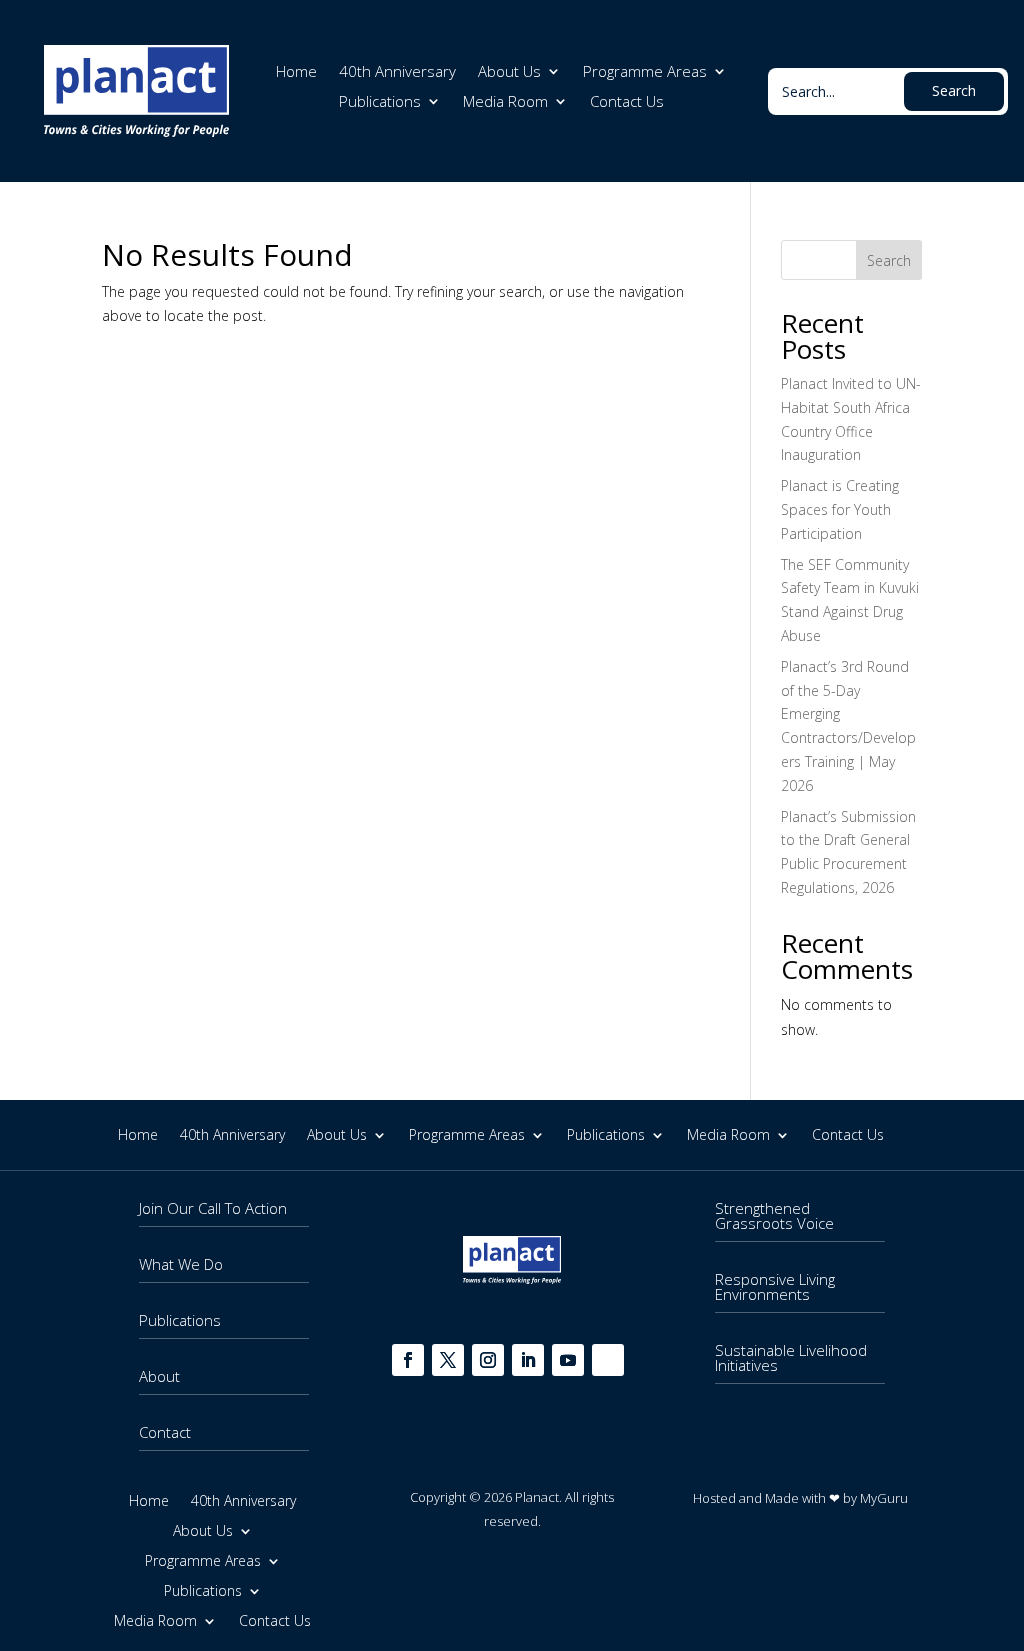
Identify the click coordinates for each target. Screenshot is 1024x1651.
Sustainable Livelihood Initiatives (791, 1357)
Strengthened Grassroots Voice (774, 1215)
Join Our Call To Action (213, 1208)
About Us (509, 72)
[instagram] (488, 1360)
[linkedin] (528, 1360)
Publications (380, 102)
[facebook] (408, 1360)
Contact (165, 1432)
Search (889, 260)
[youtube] (568, 1360)
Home (296, 72)
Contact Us (627, 102)
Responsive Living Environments (775, 1286)
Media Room (505, 102)
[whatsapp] (608, 1360)
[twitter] (448, 1360)
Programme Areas (645, 72)
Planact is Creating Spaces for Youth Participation (840, 509)
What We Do (181, 1264)
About (159, 1376)
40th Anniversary (397, 72)
